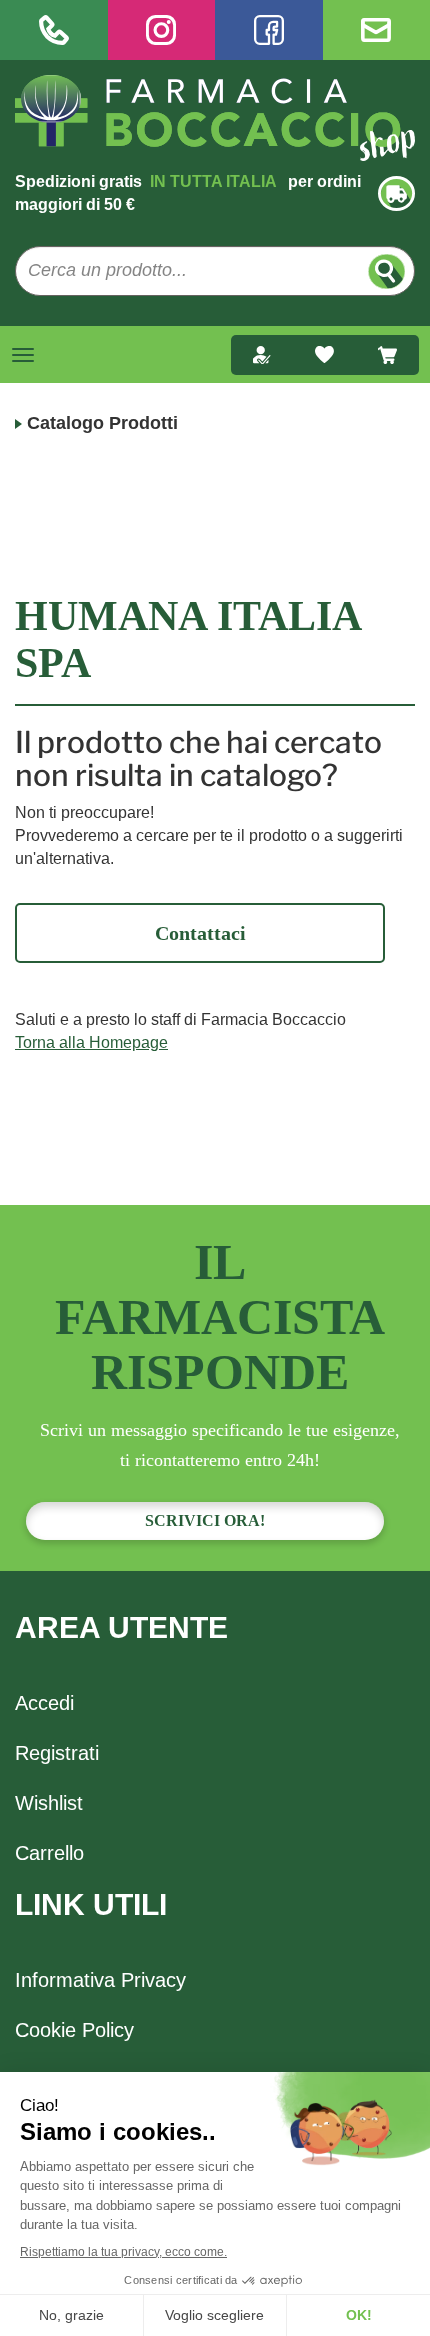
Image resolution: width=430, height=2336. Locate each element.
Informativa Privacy (100, 1980)
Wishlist (49, 1803)
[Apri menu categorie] (23, 355)
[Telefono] (54, 30)
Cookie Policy (74, 2030)
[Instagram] (162, 30)
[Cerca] (386, 271)
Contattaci (200, 933)
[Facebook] (269, 30)
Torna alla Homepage (91, 1042)
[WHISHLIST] (324, 355)
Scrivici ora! (205, 1520)
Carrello (49, 1853)
